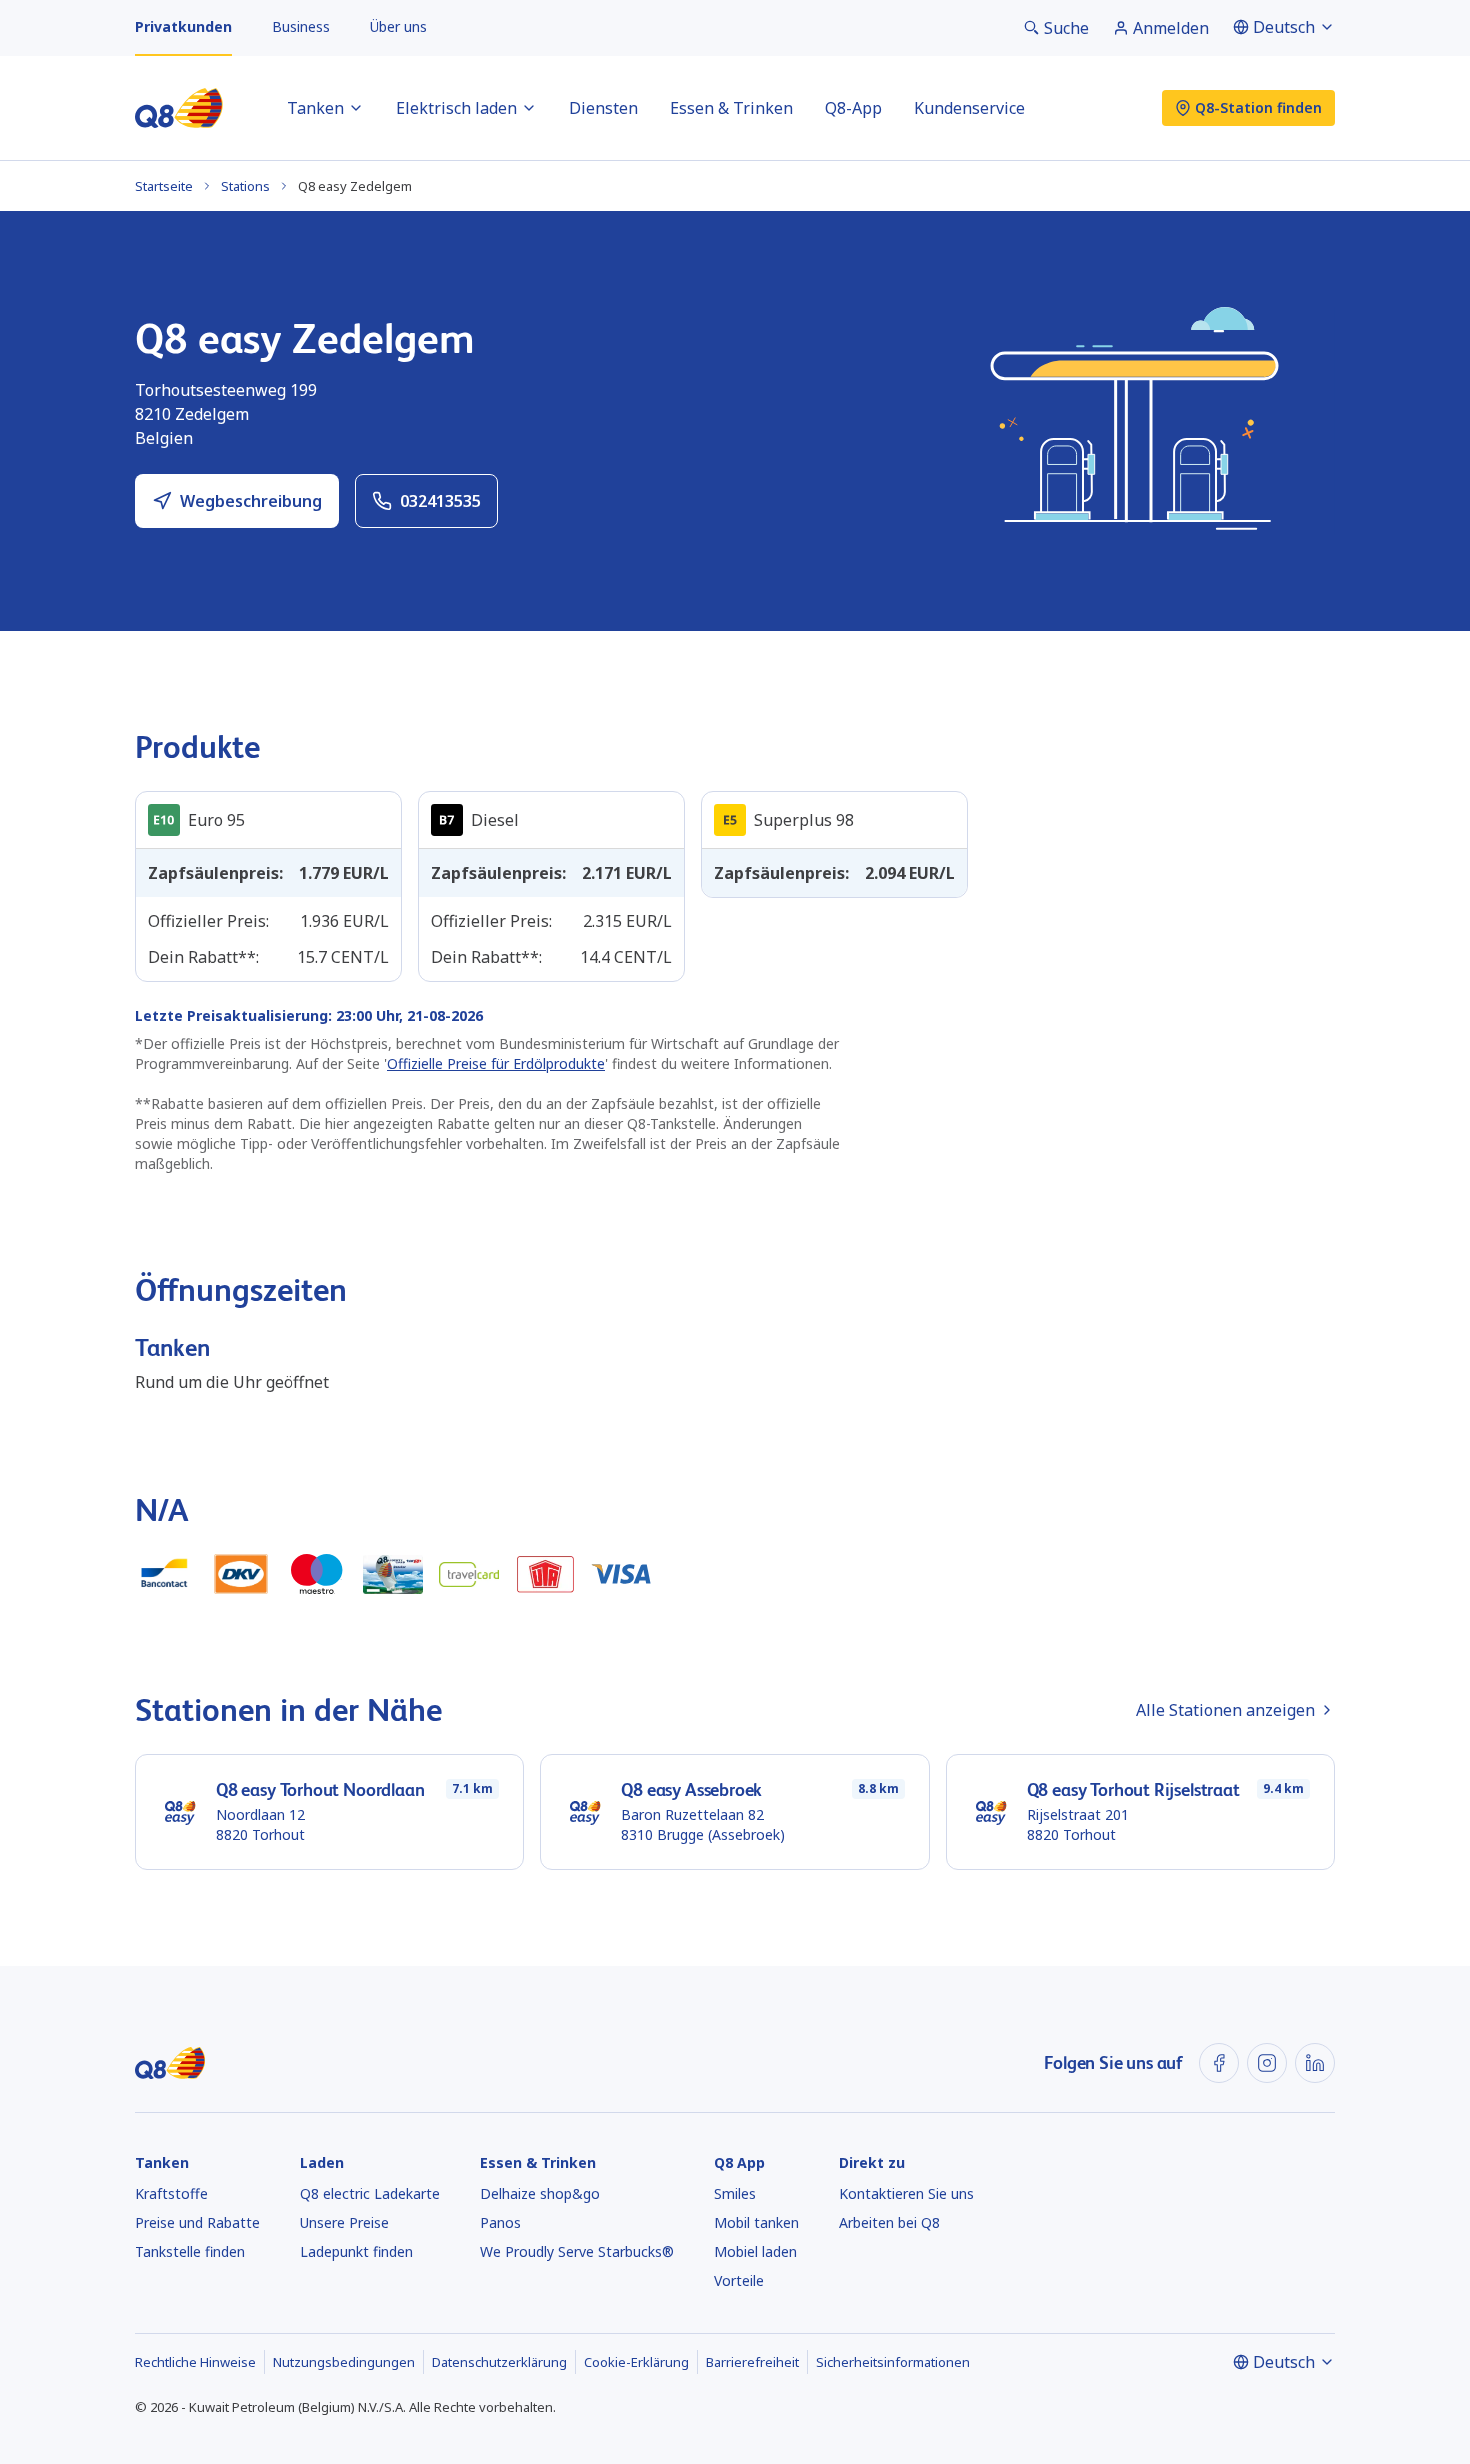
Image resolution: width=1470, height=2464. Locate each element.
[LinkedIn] (1315, 2063)
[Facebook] (1219, 2063)
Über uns (398, 26)
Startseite (164, 186)
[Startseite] (179, 108)
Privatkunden (183, 26)
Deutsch (1284, 27)
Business (301, 26)
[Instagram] (1267, 2063)
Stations (245, 186)
